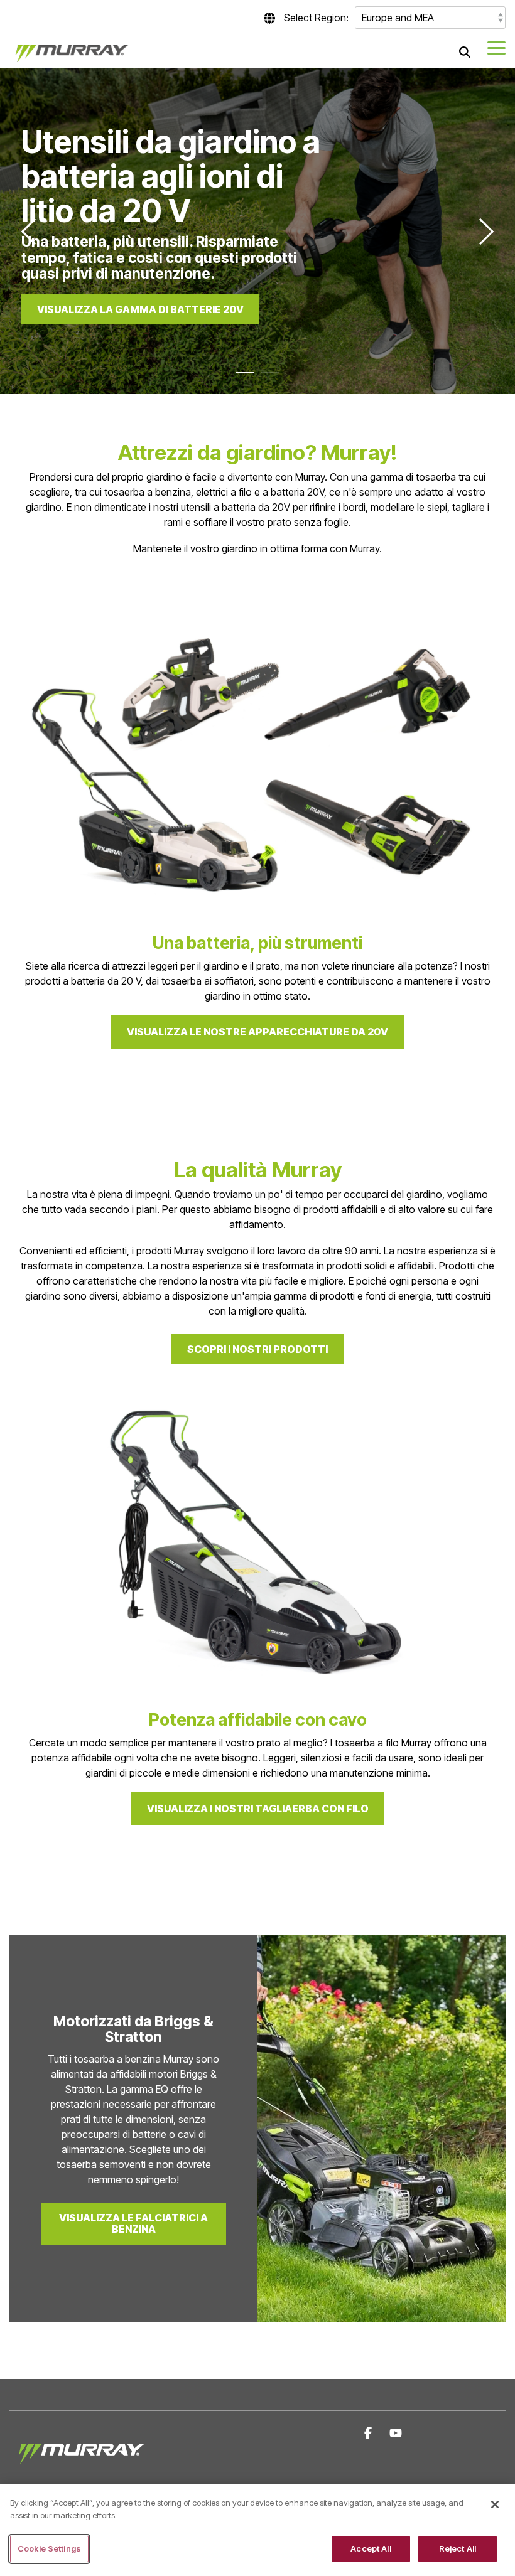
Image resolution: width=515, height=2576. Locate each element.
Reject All (458, 2548)
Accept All (371, 2548)
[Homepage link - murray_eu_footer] (82, 2467)
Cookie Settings (49, 2548)
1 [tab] (242, 378)
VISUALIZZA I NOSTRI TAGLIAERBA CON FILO (258, 1809)
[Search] (465, 52)
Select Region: (316, 18)
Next (480, 231)
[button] (496, 47)
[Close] (495, 2504)
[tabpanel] (257, 231)
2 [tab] (267, 378)
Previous (35, 231)
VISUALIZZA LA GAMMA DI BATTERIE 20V (140, 309)
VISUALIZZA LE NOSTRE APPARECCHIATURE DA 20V (257, 1032)
